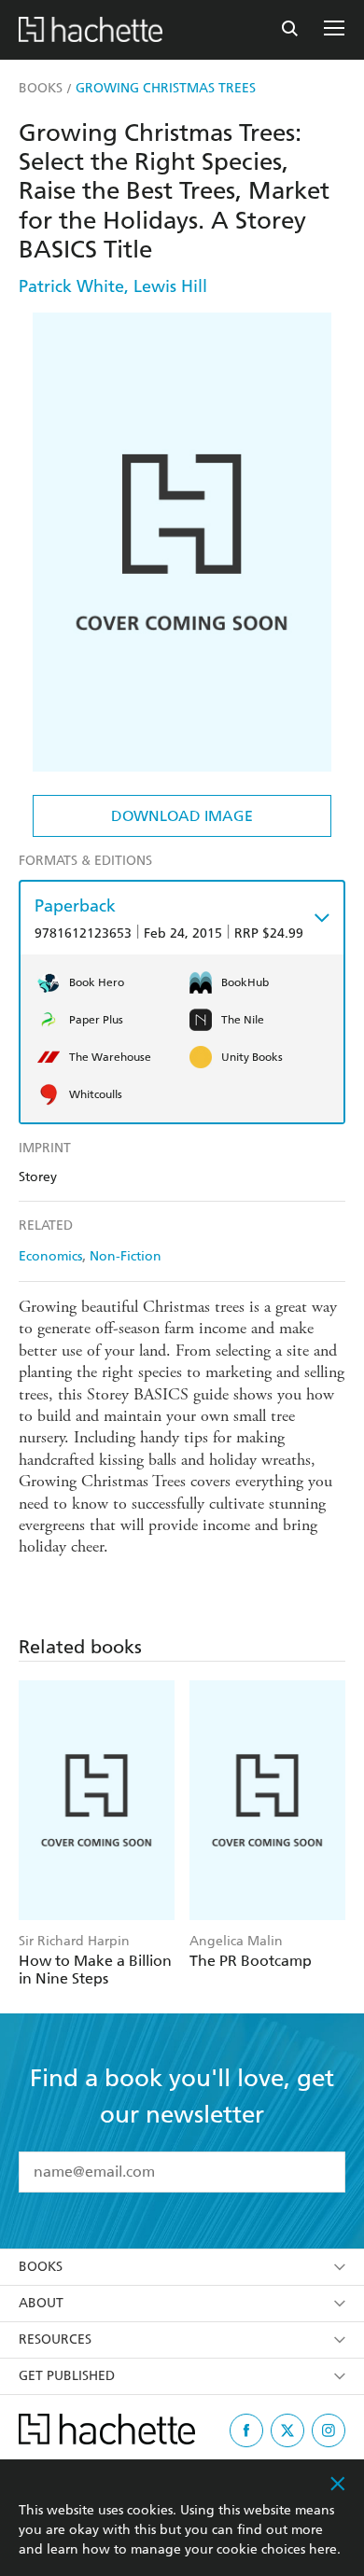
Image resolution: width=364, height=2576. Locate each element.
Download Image (182, 816)
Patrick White (71, 286)
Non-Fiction (126, 1256)
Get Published (67, 2376)
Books (41, 2267)
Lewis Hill (170, 286)
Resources (55, 2339)
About (41, 2303)
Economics (50, 1256)
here (323, 2549)
